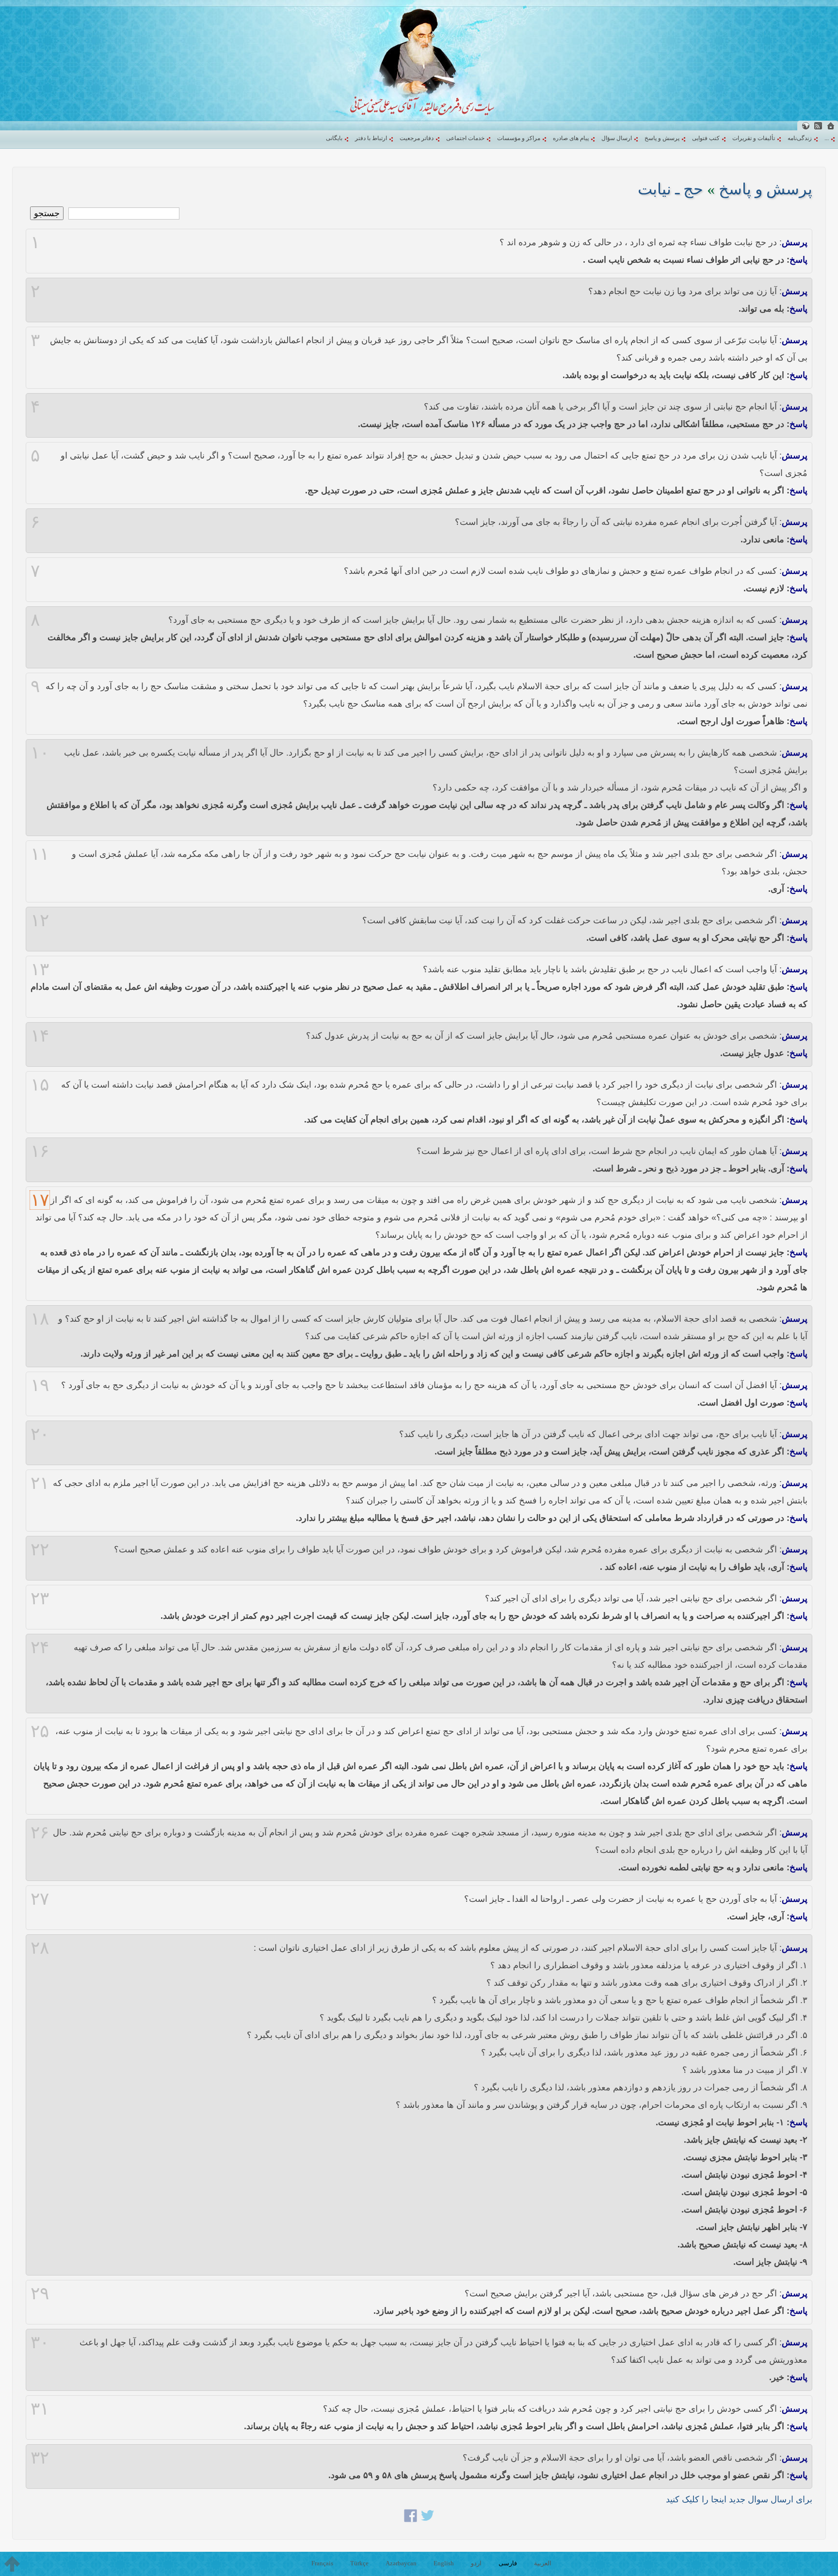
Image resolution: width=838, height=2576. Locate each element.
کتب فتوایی (706, 138)
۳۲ (40, 2458)
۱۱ (40, 854)
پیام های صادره (571, 138)
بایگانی (334, 138)
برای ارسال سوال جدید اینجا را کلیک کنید (739, 2499)
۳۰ (40, 2342)
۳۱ (40, 2409)
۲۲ (40, 1549)
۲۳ (40, 1598)
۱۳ (40, 969)
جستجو (47, 213)
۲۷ (40, 1899)
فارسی (508, 2563)
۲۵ (40, 1731)
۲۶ (40, 1833)
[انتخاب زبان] (806, 126)
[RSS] (818, 126)
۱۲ (40, 920)
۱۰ (40, 753)
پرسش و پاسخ (662, 138)
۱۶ (40, 1151)
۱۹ (40, 1385)
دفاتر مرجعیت (417, 138)
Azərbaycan (401, 2563)
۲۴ (40, 1647)
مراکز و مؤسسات (519, 138)
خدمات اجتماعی (465, 138)
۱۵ (40, 1085)
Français (322, 2563)
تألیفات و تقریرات (754, 138)
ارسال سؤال (617, 138)
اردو (476, 2563)
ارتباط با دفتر (371, 138)
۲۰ (40, 1434)
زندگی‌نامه (800, 138)
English (444, 2563)
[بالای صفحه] (12, 2564)
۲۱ (40, 1483)
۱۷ (40, 1200)
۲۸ (40, 1948)
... (827, 138)
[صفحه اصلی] (831, 126)
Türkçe (359, 2563)
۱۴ (40, 1036)
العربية (543, 2563)
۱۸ (40, 1319)
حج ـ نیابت (670, 189)
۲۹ (40, 2293)
